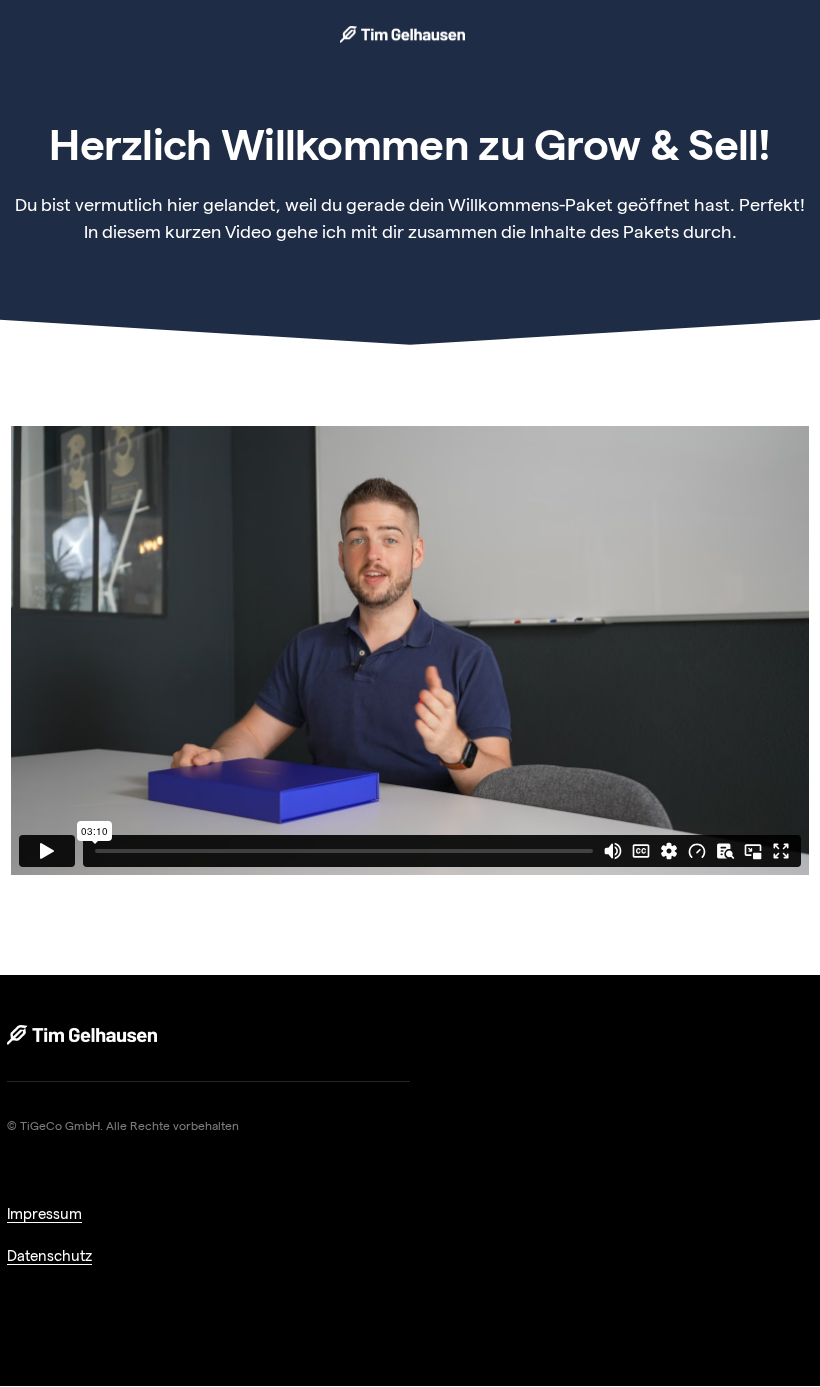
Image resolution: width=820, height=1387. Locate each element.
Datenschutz (49, 1256)
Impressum (44, 1214)
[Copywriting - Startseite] (82, 1035)
